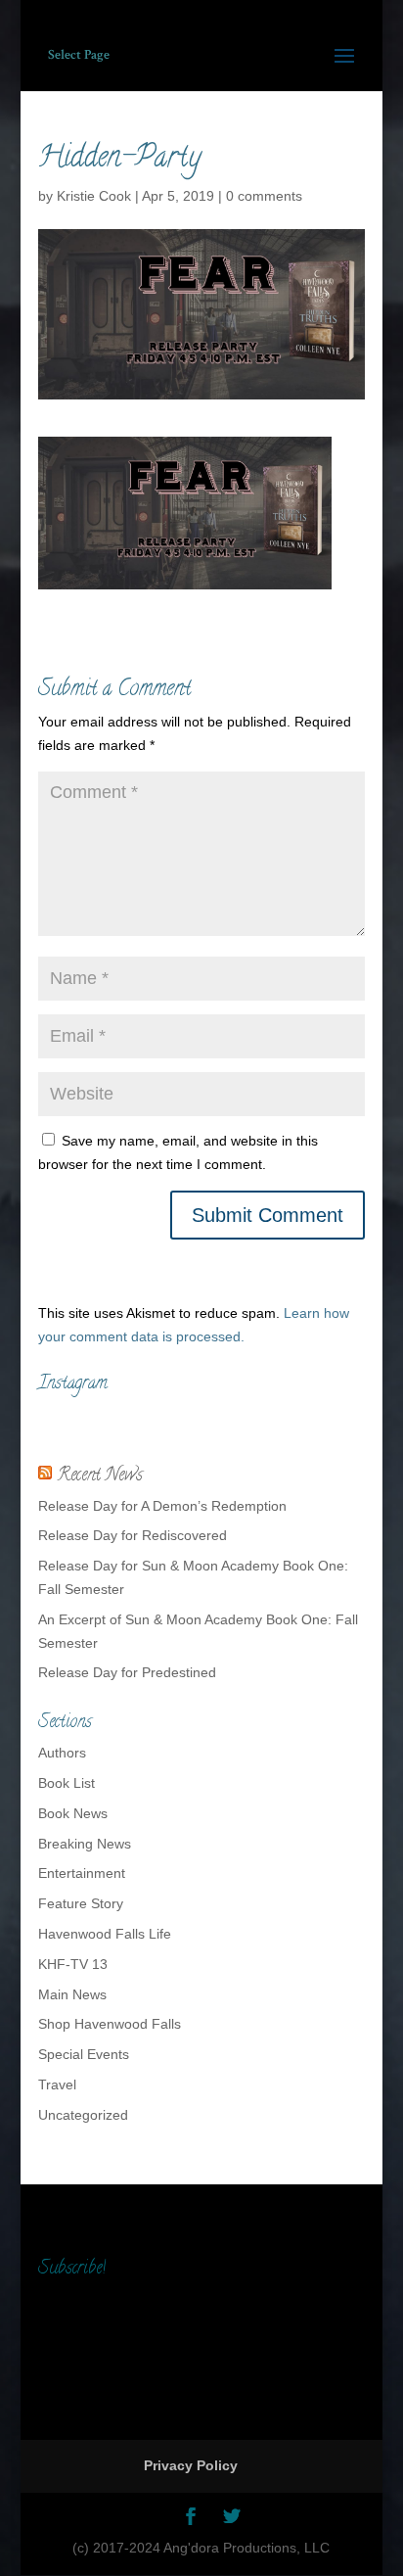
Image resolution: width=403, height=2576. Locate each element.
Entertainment (82, 1873)
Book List (67, 1783)
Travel (57, 2084)
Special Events (84, 2054)
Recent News (100, 1476)
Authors (62, 1753)
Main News (72, 1994)
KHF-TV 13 (73, 1964)
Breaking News (85, 1844)
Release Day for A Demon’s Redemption (162, 1506)
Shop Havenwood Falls (110, 2024)
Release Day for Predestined (127, 1672)
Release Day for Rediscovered (133, 1535)
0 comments (264, 196)
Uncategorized (83, 2115)
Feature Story (81, 1903)
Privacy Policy (191, 2465)
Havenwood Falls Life (105, 1934)
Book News (73, 1813)
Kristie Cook (94, 196)
